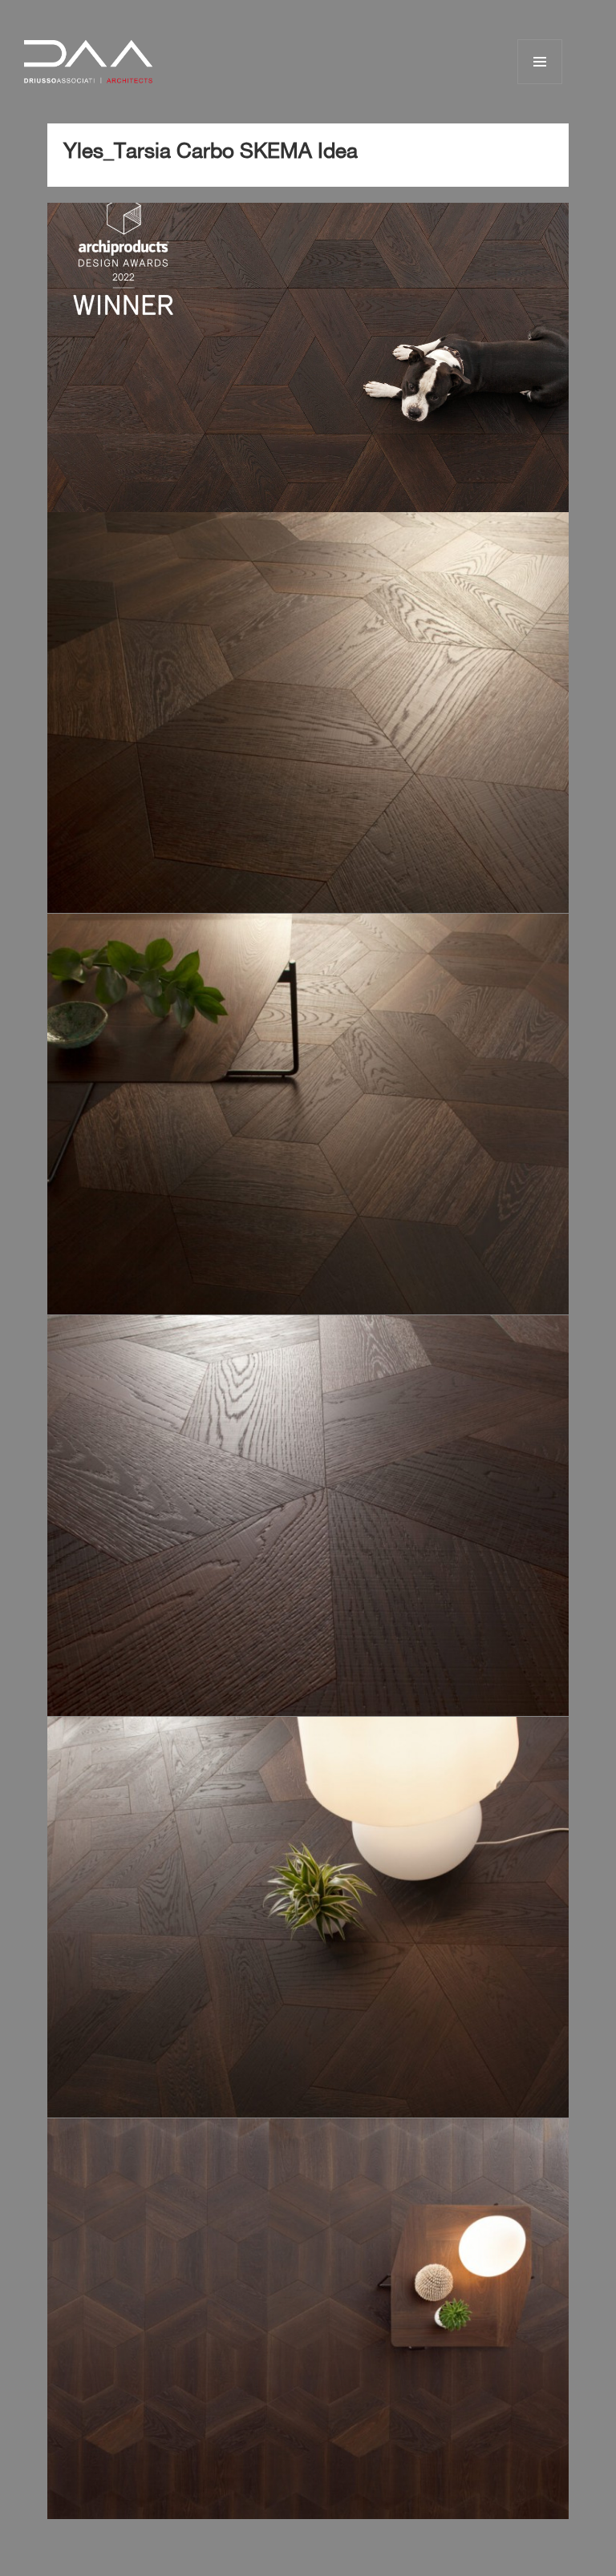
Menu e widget (540, 84)
